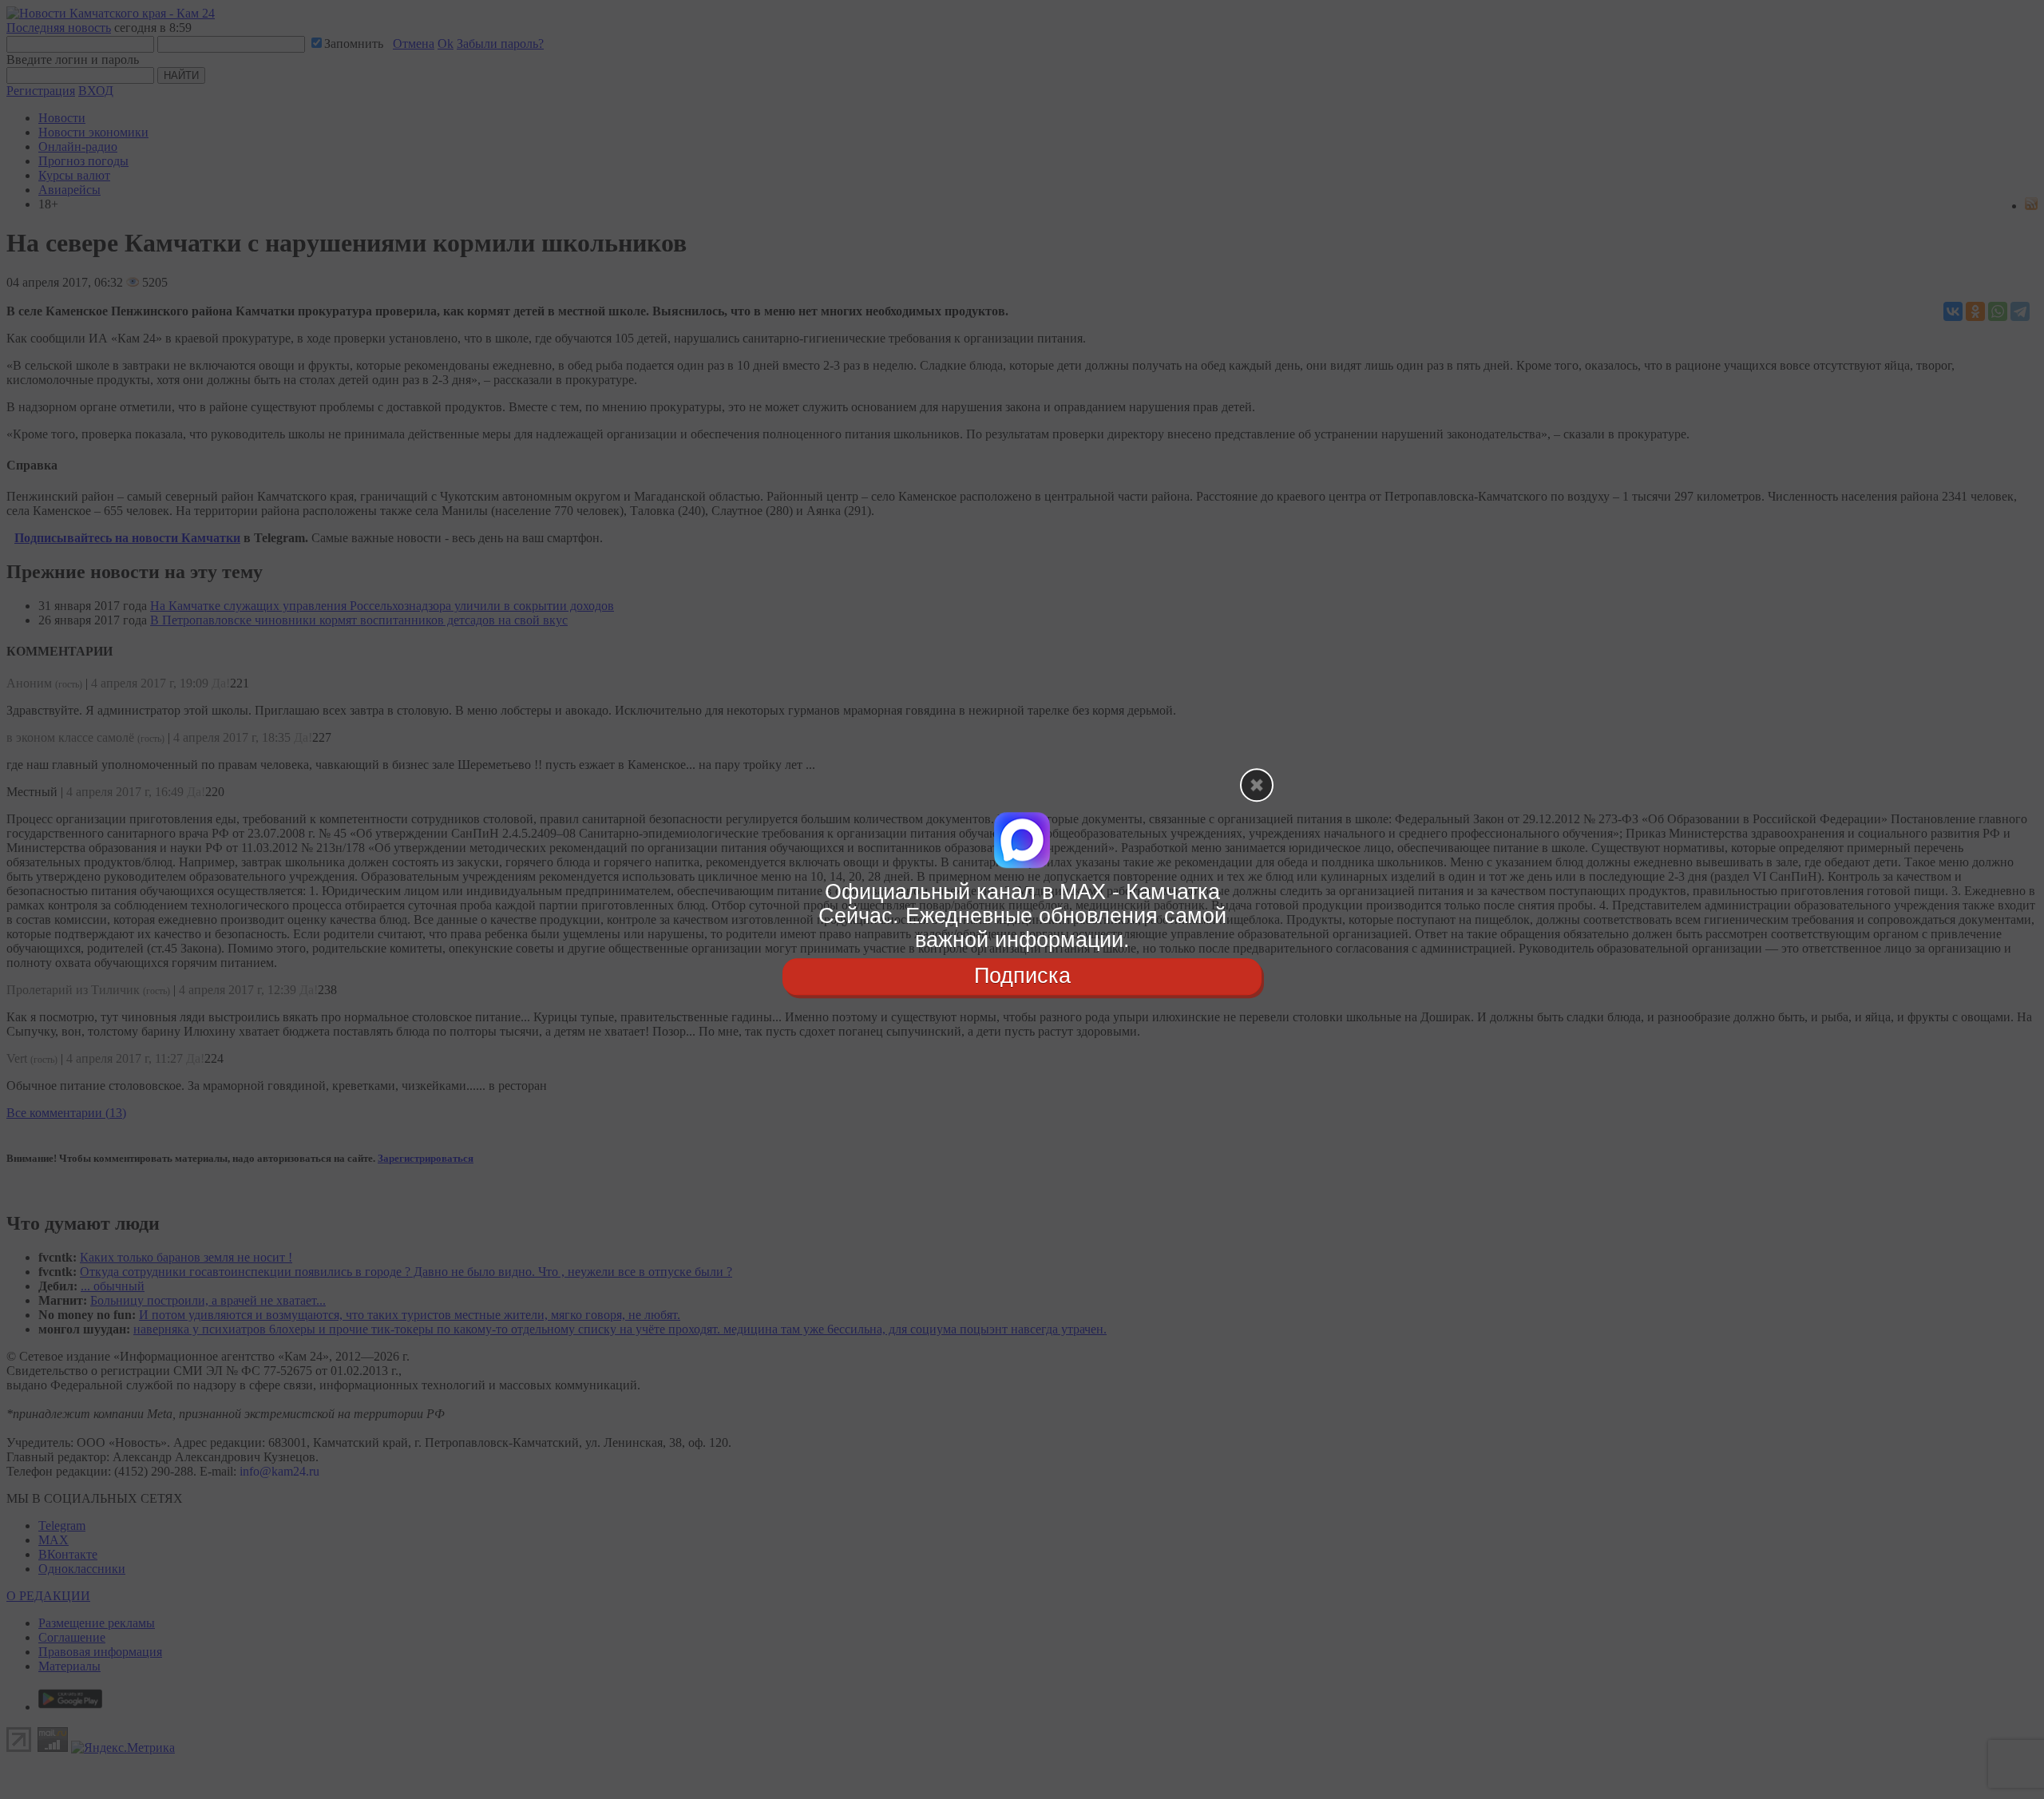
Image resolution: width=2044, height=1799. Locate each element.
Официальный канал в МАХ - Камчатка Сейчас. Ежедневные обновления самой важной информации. (1022, 915)
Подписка (1022, 977)
